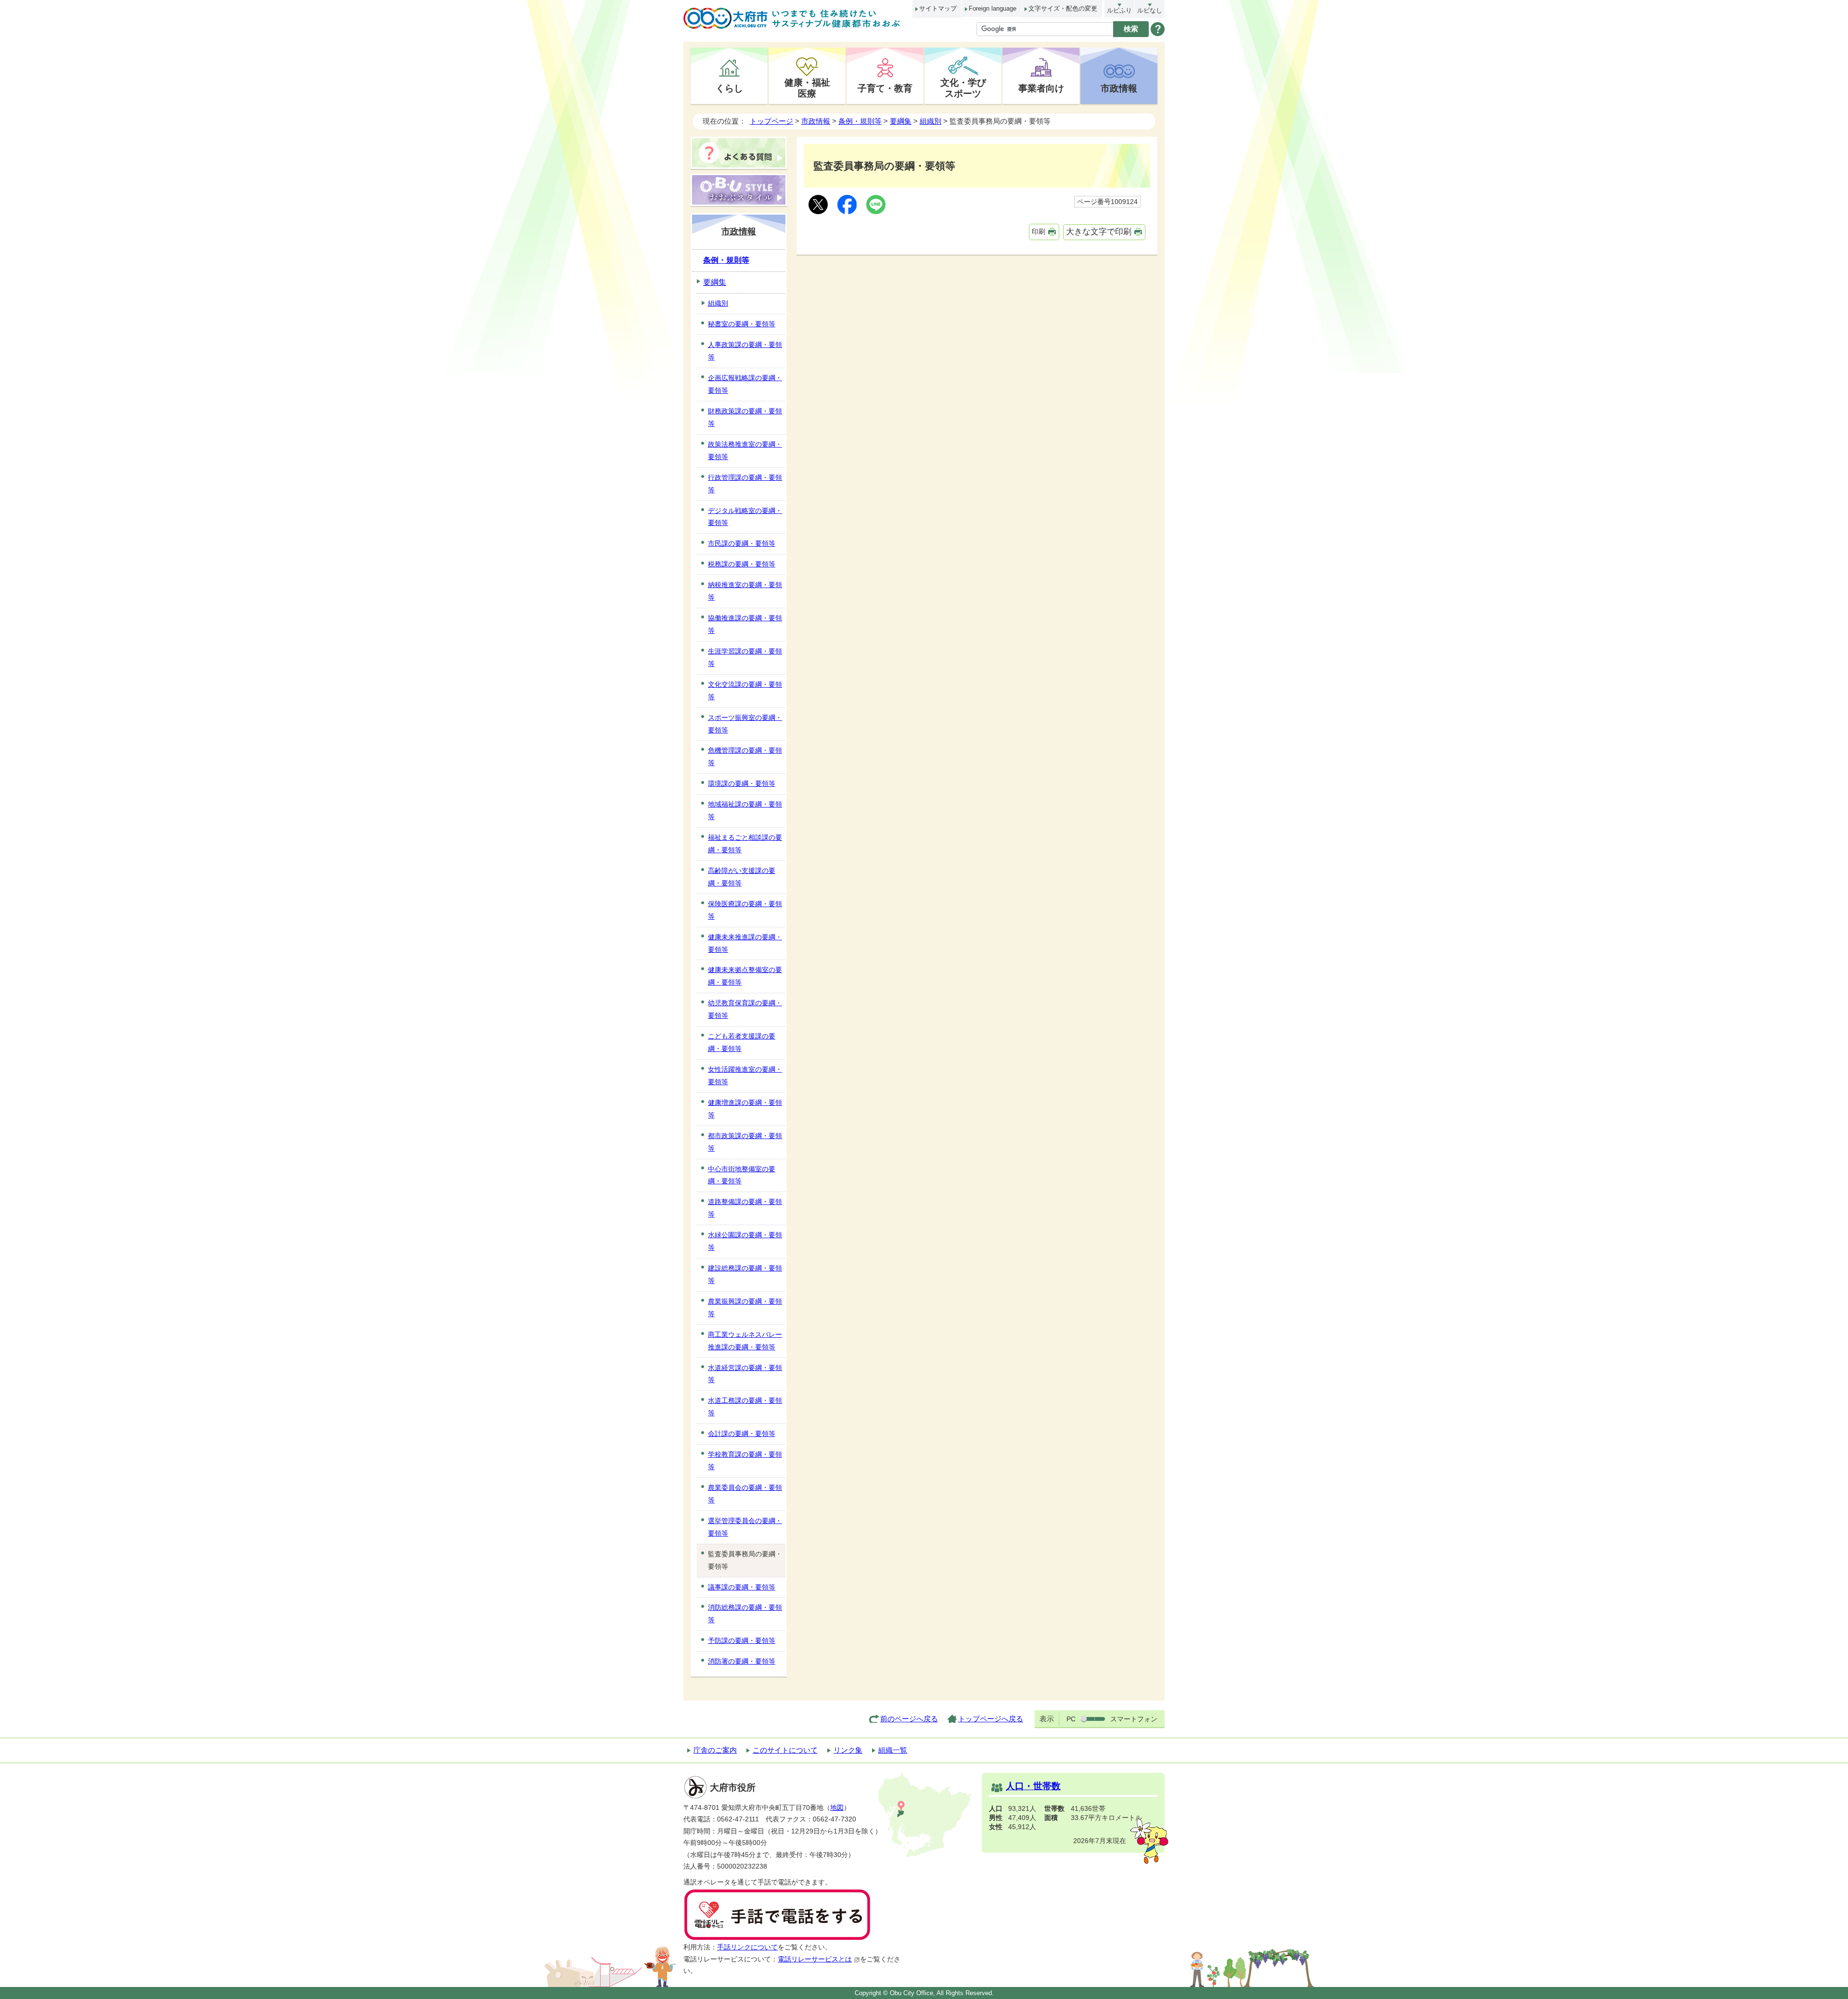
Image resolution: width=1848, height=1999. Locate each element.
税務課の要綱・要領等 (742, 564)
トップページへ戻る (991, 1719)
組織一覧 (893, 1750)
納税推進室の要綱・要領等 (745, 591)
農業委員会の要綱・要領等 (745, 1494)
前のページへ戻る (909, 1719)
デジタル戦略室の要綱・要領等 (745, 517)
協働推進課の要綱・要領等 (745, 624)
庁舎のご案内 (715, 1750)
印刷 (1039, 231)
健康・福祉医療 (807, 88)
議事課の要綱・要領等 (742, 1587)
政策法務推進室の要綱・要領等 (745, 450)
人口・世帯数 (1033, 1786)
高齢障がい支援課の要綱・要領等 (742, 877)
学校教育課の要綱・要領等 (745, 1461)
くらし (729, 88)
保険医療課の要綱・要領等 (745, 910)
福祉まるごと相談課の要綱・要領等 (745, 844)
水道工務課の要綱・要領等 (745, 1407)
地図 (837, 1808)
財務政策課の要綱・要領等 (745, 417)
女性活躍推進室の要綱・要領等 (745, 1076)
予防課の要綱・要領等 (742, 1640)
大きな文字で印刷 (1099, 232)
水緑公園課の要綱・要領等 (745, 1241)
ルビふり (1119, 10)
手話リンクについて (747, 1947)
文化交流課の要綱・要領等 (745, 691)
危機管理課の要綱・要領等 (745, 756)
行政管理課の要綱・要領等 (745, 484)
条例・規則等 (860, 121)
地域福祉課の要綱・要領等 (745, 810)
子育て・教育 (885, 88)
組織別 (930, 121)
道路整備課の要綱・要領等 (745, 1208)
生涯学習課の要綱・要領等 (745, 657)
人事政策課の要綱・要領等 (745, 351)
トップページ (771, 121)
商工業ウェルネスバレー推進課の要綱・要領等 (745, 1341)
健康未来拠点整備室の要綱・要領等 (745, 976)
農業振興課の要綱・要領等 (745, 1307)
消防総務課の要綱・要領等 (745, 1614)
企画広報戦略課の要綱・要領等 (745, 384)
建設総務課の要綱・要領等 (745, 1274)
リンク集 (848, 1750)
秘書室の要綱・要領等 (742, 324)
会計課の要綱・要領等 (742, 1434)
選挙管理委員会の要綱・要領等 (745, 1527)
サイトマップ (938, 8)
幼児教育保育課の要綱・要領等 (745, 1009)
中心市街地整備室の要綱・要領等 (742, 1175)
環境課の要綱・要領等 (742, 783)
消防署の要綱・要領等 (742, 1661)
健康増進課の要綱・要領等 (745, 1109)
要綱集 (901, 121)
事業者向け (1041, 88)
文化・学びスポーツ (963, 88)
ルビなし (1150, 10)
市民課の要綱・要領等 (742, 543)
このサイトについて (785, 1750)
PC (1071, 1719)
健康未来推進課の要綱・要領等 (745, 943)
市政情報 (1119, 88)
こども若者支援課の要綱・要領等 (742, 1042)
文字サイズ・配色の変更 (1063, 8)
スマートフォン (1134, 1719)
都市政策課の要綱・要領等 (745, 1142)
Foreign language (993, 8)
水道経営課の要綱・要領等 (745, 1374)
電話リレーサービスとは (815, 1959)
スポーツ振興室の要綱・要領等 (745, 724)
